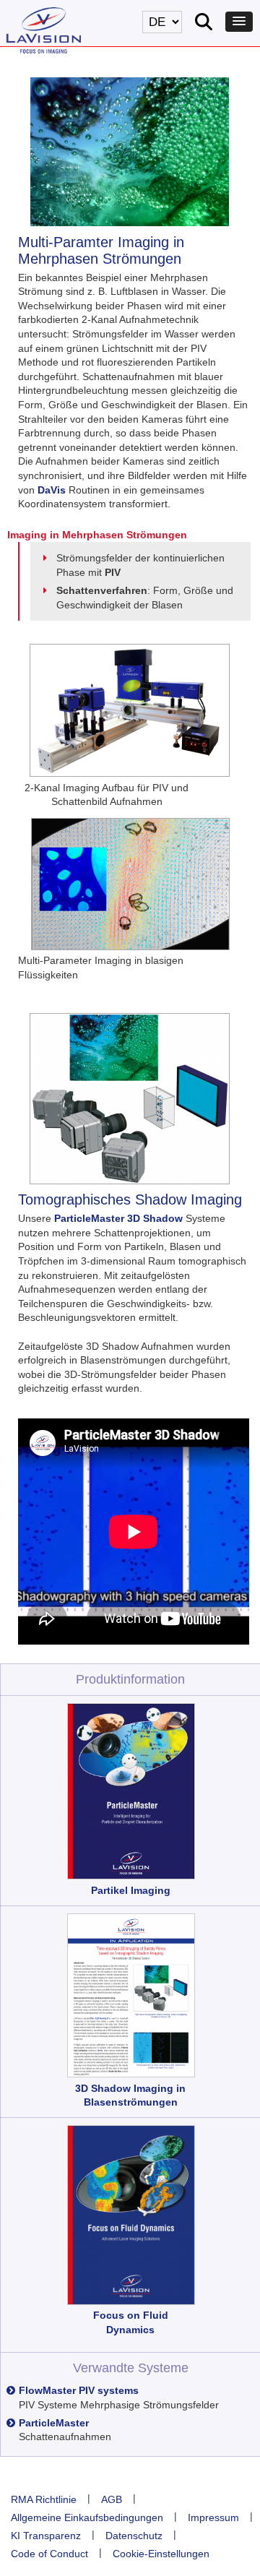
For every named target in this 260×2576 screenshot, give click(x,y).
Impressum (213, 2517)
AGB (112, 2499)
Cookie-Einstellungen (161, 2554)
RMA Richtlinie (44, 2499)
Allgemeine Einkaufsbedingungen (87, 2517)
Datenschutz (134, 2536)
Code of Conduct (49, 2554)
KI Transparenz (46, 2536)
